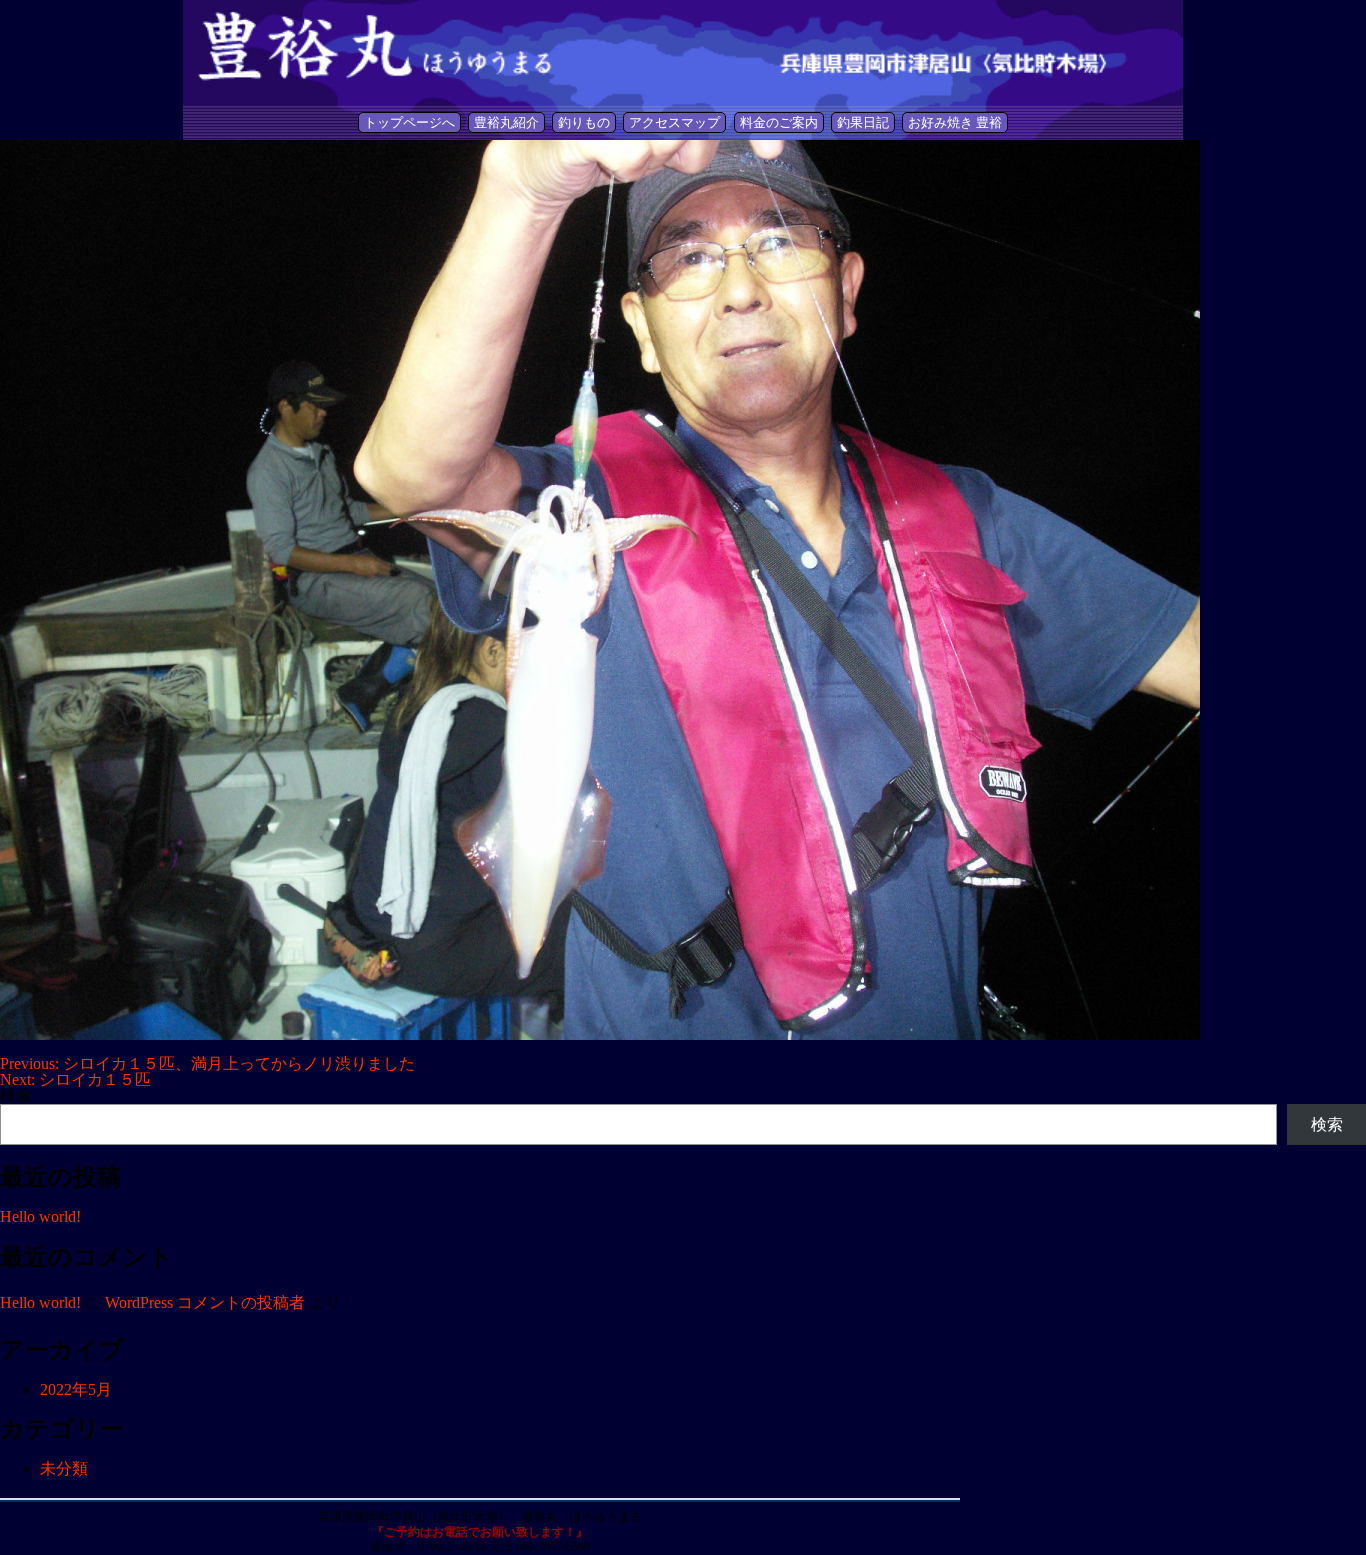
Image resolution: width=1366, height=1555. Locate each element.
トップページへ (409, 122)
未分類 (64, 1468)
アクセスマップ (674, 122)
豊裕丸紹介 (506, 122)
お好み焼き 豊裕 (955, 122)
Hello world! (40, 1216)
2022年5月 (76, 1389)
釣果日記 (863, 122)
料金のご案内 (779, 122)
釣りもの (584, 122)
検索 (16, 1095)
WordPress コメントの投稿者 (205, 1302)
